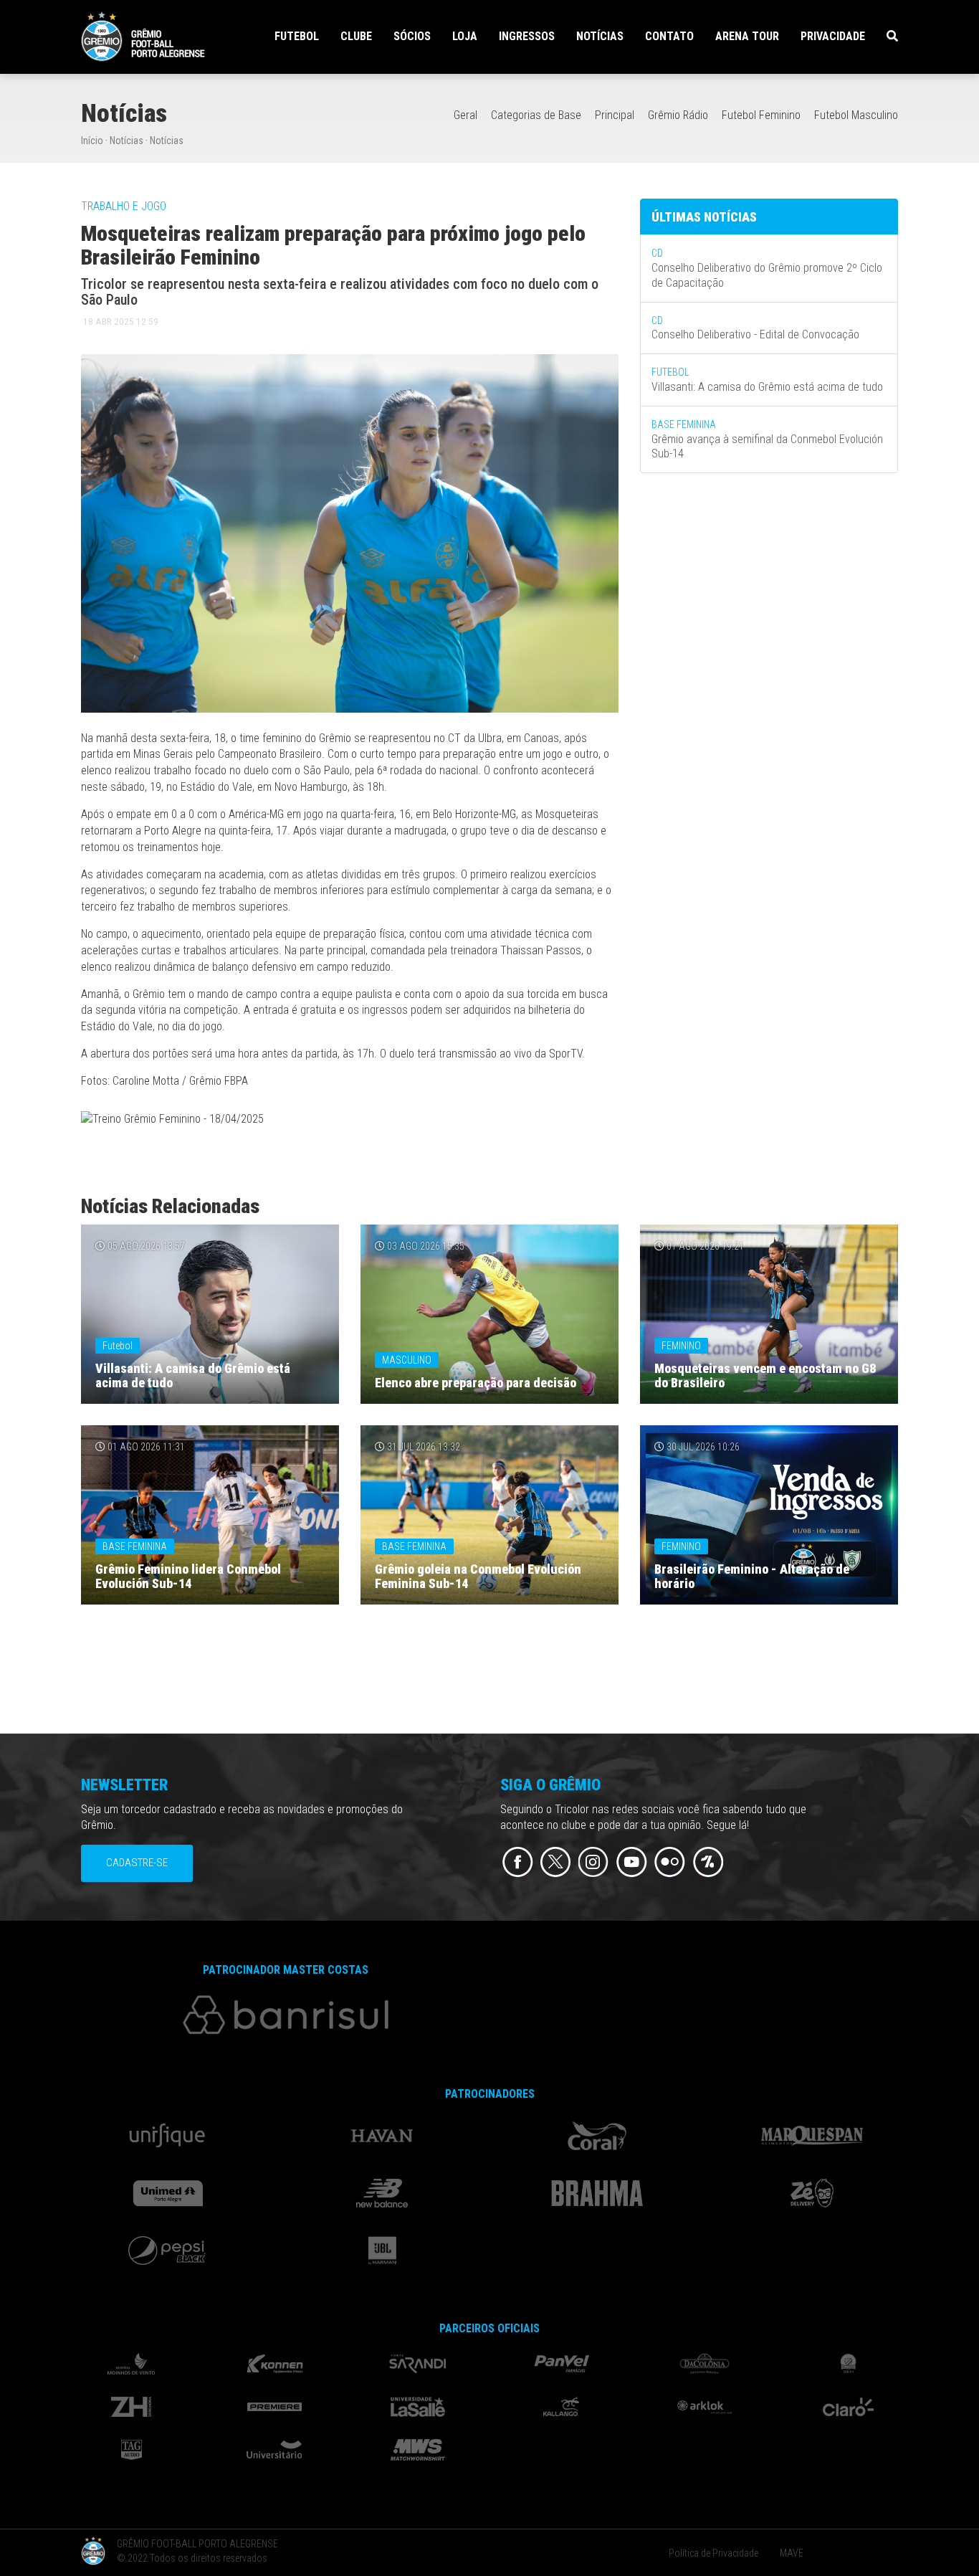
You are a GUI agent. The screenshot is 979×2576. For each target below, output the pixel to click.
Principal (615, 115)
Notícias (600, 36)
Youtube (632, 1862)
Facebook (518, 1862)
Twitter (556, 1862)
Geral (465, 115)
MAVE (792, 2553)
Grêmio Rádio (678, 115)
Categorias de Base (536, 115)
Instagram (594, 1862)
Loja (465, 36)
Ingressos (527, 36)
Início (92, 141)
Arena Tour (747, 36)
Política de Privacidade (713, 2553)
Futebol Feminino (761, 115)
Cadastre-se (137, 1863)
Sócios (412, 36)
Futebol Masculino (856, 115)
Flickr (670, 1862)
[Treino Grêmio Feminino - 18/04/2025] (172, 1122)
